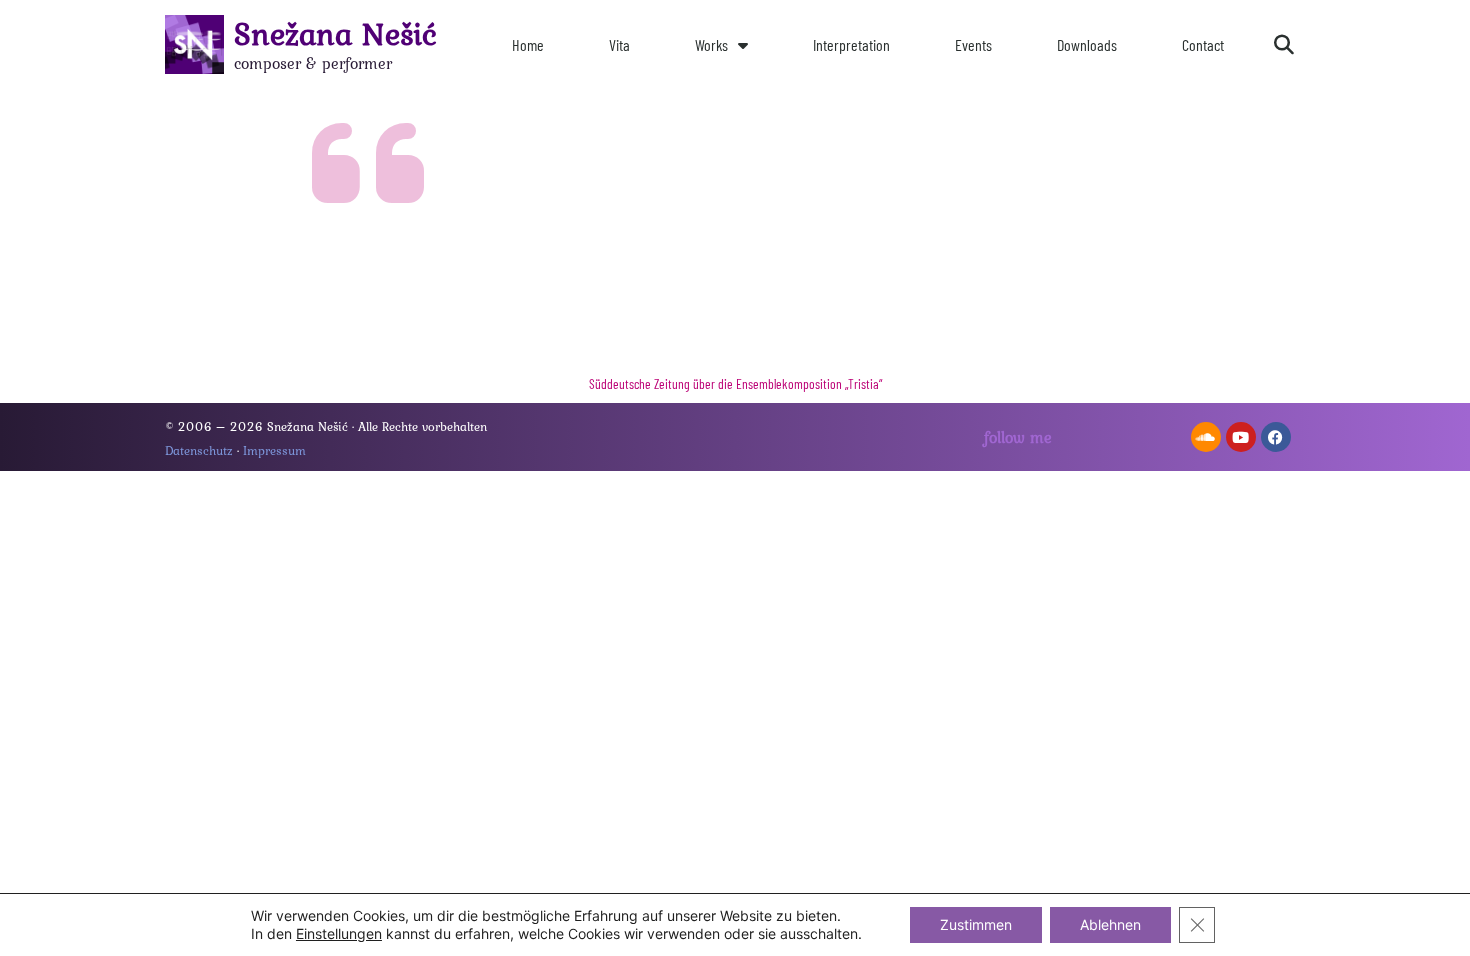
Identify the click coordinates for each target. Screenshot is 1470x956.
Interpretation (851, 44)
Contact (1203, 44)
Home (528, 44)
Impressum (274, 450)
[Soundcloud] (1206, 437)
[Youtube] (1241, 437)
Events (973, 44)
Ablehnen (1110, 924)
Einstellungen (339, 933)
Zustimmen (976, 924)
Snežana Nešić (335, 33)
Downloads (1087, 44)
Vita (619, 44)
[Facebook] (1276, 437)
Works (711, 44)
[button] (1284, 45)
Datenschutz (199, 450)
